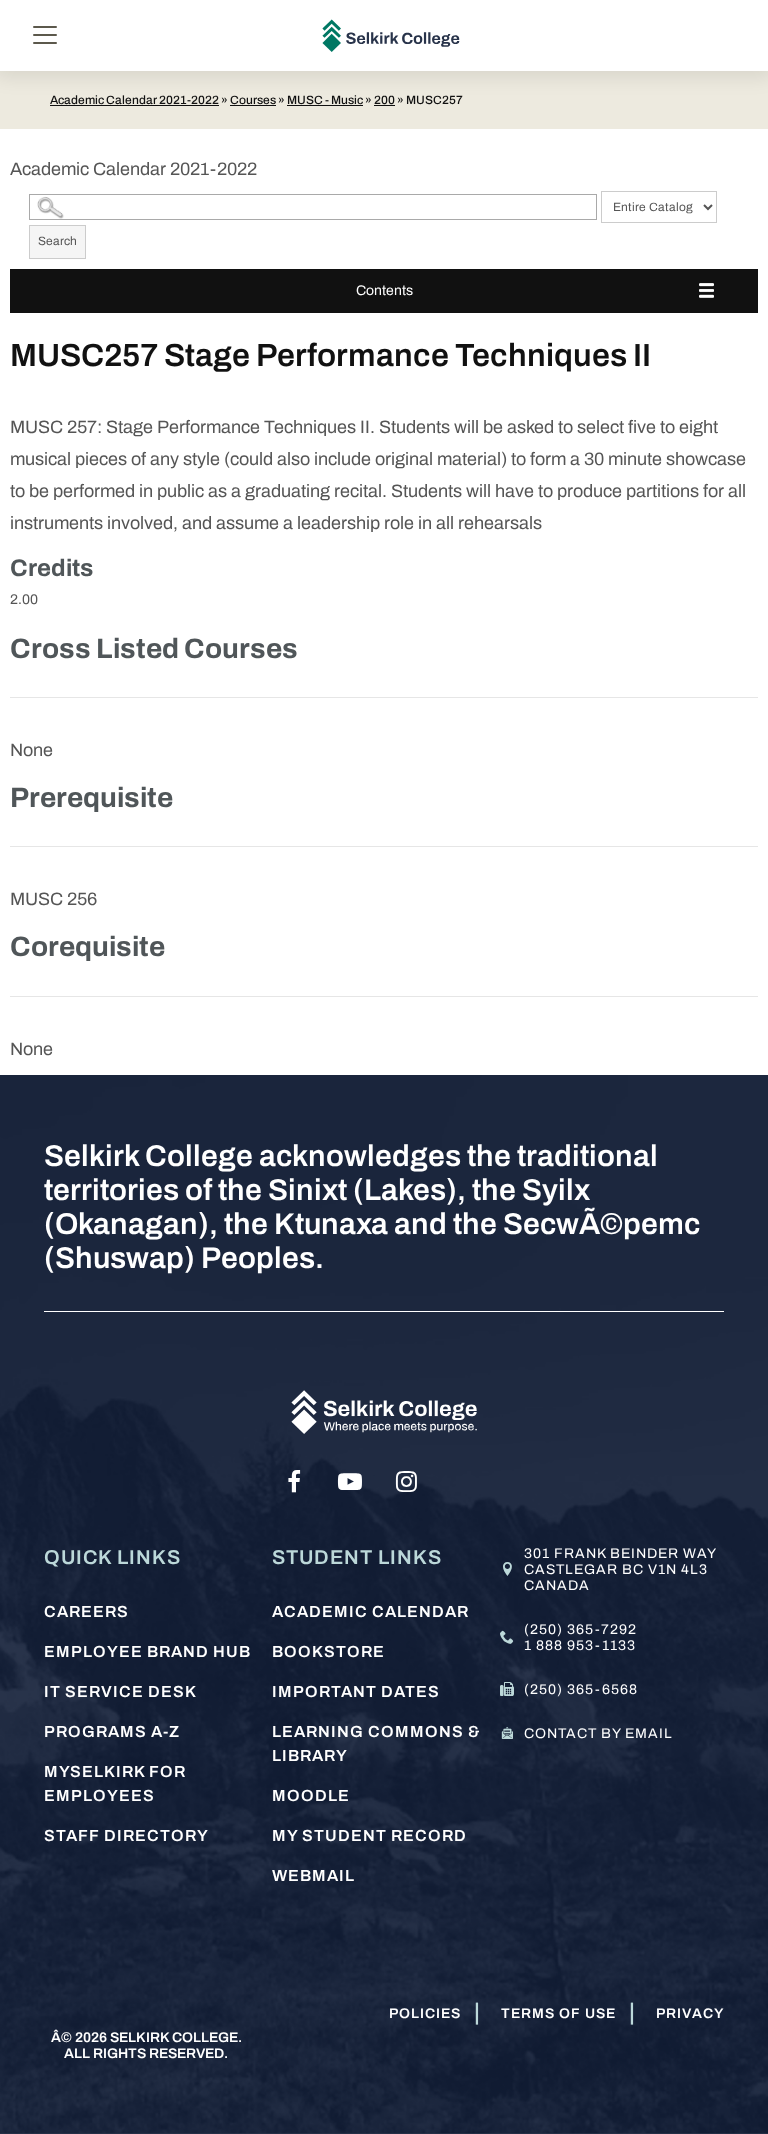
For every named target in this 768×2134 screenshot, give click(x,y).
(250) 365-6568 (581, 1689)
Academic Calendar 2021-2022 (134, 100)
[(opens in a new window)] (294, 1482)
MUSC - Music (325, 100)
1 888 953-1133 (580, 1645)
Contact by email (598, 1733)
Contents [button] (384, 290)
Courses (253, 100)
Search (57, 241)
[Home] (391, 35)
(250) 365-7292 (580, 1629)
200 (384, 100)
